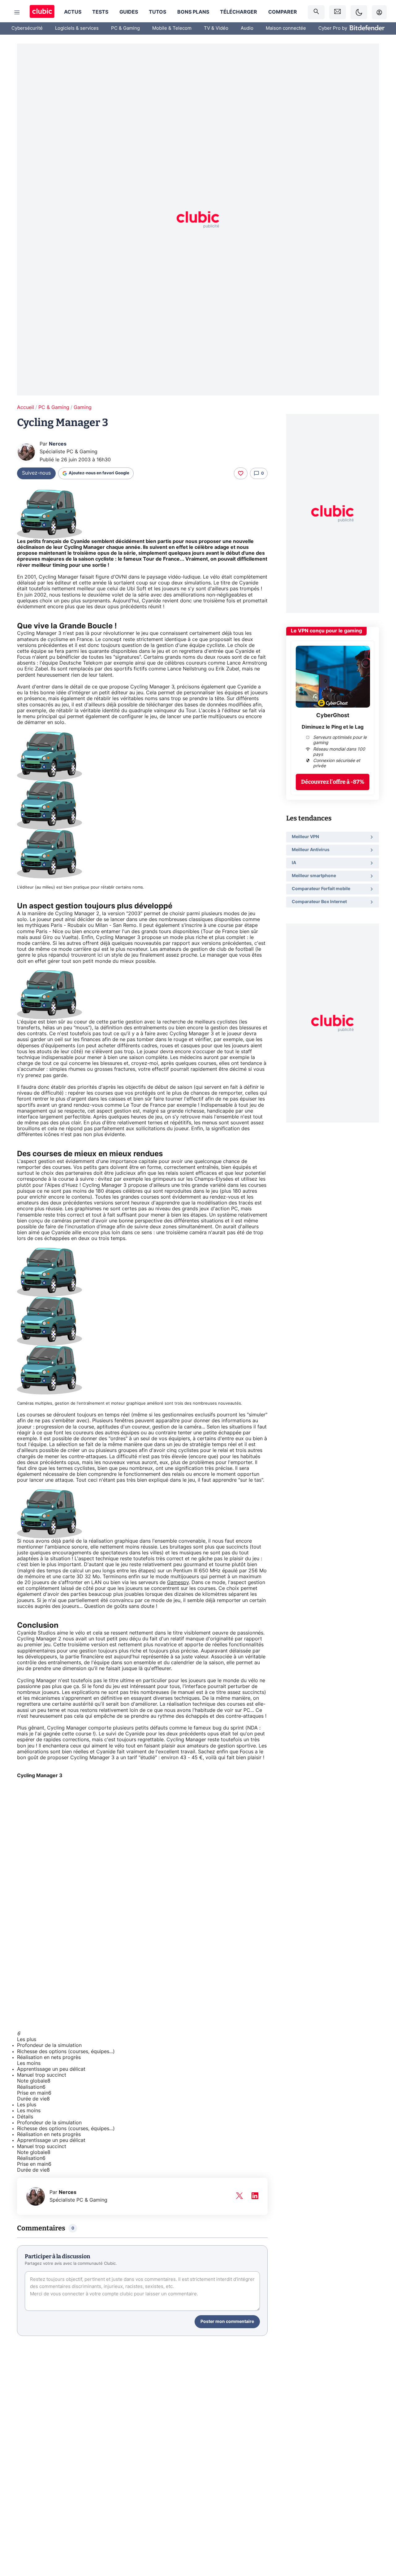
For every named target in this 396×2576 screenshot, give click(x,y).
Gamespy (178, 1583)
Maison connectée (286, 28)
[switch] (359, 12)
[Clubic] (42, 12)
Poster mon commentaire (227, 2322)
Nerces (58, 444)
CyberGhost (333, 716)
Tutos (157, 12)
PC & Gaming (125, 28)
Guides (129, 12)
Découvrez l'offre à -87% (333, 782)
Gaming (83, 407)
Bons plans (193, 12)
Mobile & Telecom (172, 28)
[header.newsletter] (338, 12)
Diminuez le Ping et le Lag (333, 727)
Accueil (26, 407)
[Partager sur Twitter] (381, 2544)
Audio (247, 28)
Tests (100, 12)
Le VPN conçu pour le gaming (326, 631)
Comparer (283, 12)
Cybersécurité (27, 28)
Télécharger (239, 12)
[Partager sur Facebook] (381, 2523)
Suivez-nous (36, 473)
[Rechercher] (316, 12)
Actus (73, 12)
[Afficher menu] (17, 12)
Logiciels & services (77, 28)
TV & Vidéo (216, 28)
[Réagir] (241, 473)
